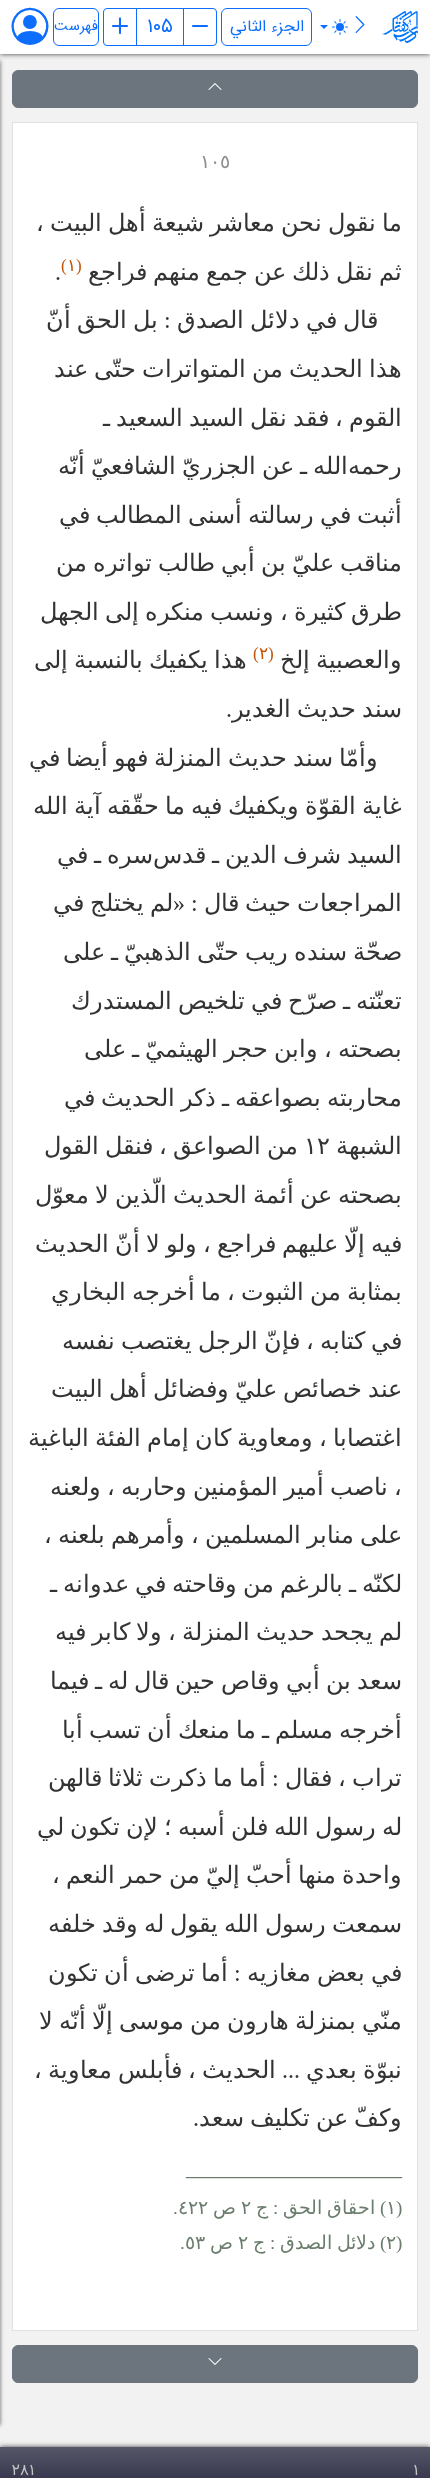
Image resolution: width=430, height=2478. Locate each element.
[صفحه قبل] (120, 27)
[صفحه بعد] (200, 27)
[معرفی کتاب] (360, 28)
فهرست (76, 26)
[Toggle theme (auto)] (334, 27)
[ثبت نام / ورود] (39, 26)
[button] (215, 89)
